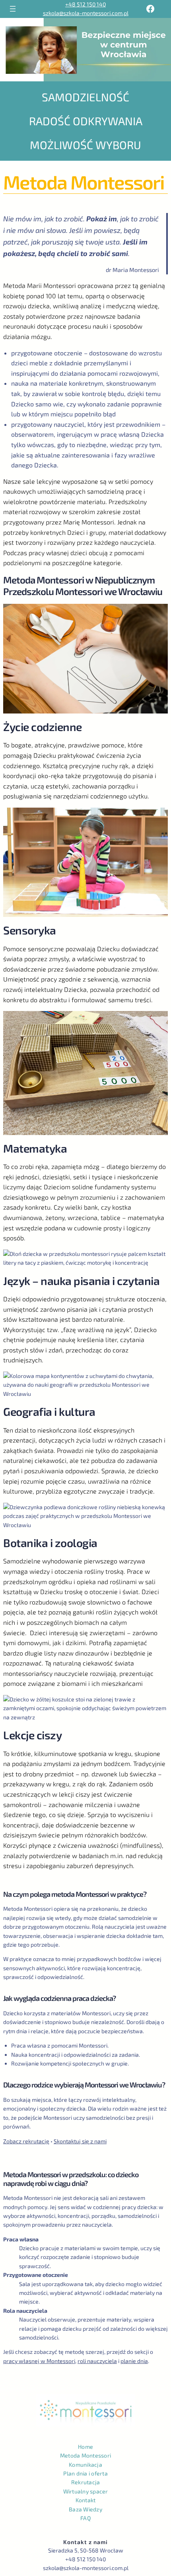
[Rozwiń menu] (13, 9)
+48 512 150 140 (85, 4)
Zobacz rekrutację (26, 2141)
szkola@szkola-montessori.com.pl (86, 13)
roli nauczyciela (97, 2361)
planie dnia (134, 2361)
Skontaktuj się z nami (80, 2141)
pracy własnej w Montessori (39, 2361)
